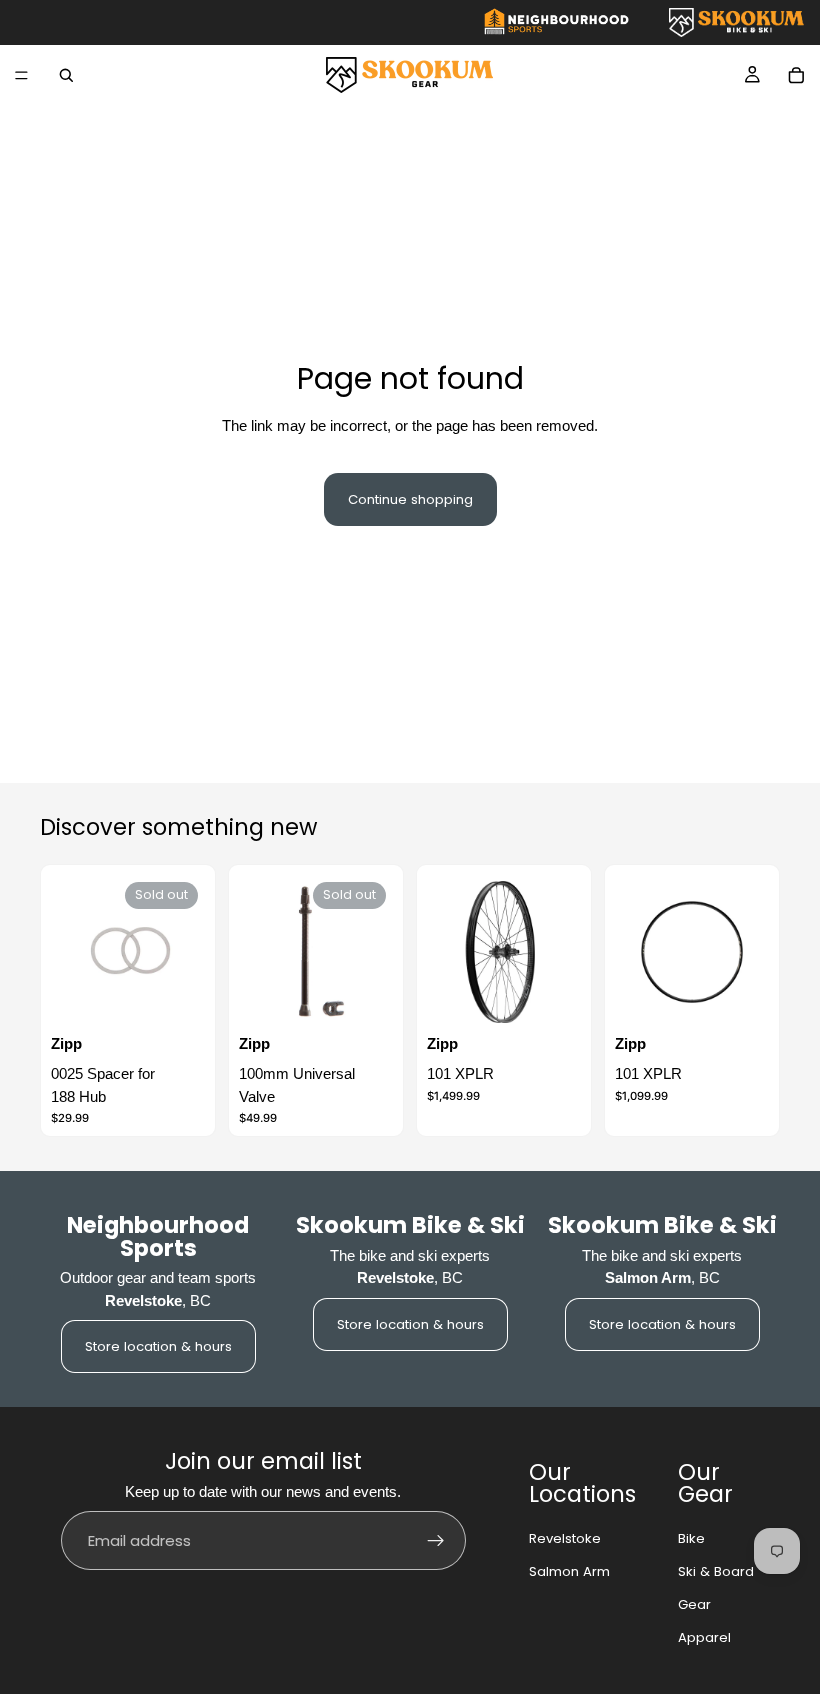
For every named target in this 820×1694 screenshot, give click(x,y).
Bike (691, 1538)
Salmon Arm (569, 1571)
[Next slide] (559, 952)
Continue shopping (410, 499)
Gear (694, 1604)
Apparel (704, 1637)
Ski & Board (716, 1571)
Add (756, 998)
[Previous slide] (449, 952)
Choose (568, 998)
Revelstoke (565, 1538)
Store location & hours (158, 1346)
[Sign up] (436, 1541)
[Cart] (796, 75)
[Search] (66, 75)
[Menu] (21, 75)
